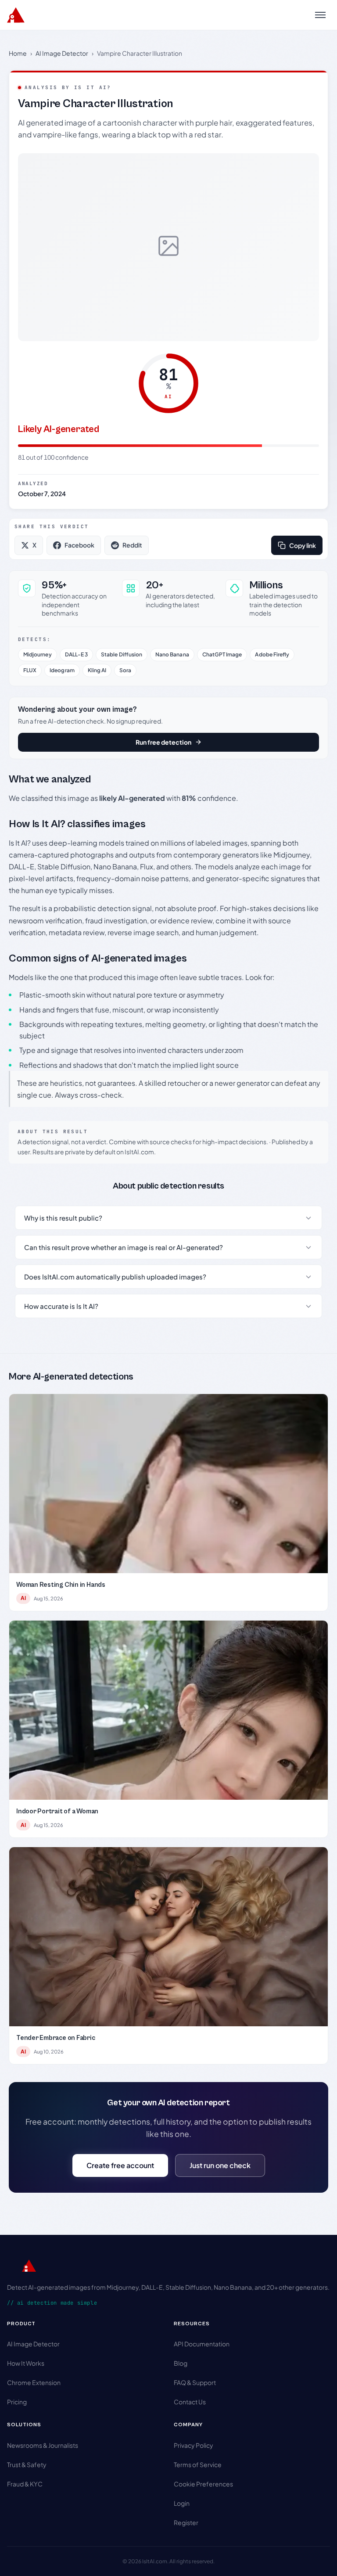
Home (18, 53)
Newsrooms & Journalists (43, 2445)
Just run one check (220, 2165)
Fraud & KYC (25, 2484)
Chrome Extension (34, 2382)
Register (186, 2522)
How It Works (26, 2363)
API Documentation (202, 2344)
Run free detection (163, 742)
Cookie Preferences (203, 2484)
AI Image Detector (62, 53)
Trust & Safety (27, 2464)
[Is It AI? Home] (16, 15)
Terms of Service (198, 2464)
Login (182, 2503)
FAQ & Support (195, 2382)
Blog (181, 2363)
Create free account (120, 2165)
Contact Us (190, 2402)
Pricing (17, 2402)
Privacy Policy (194, 2445)
